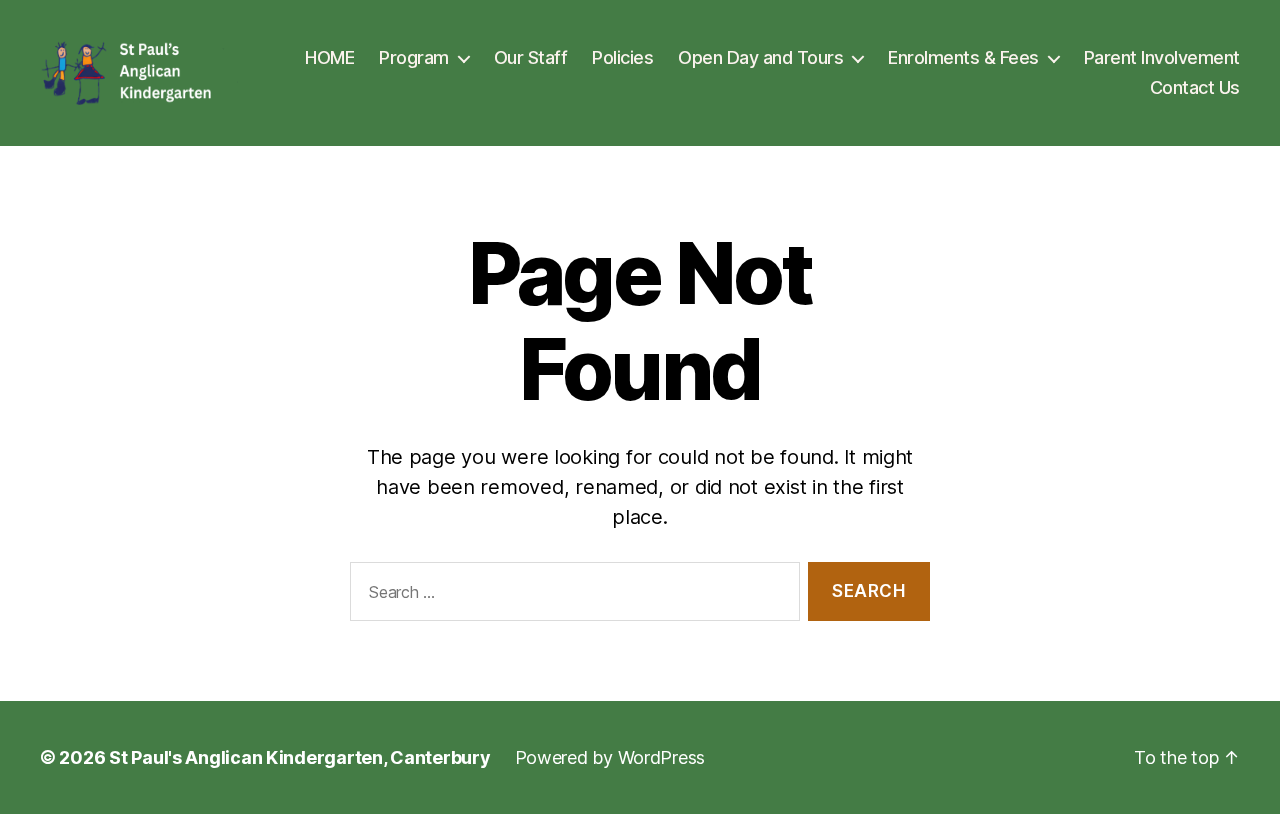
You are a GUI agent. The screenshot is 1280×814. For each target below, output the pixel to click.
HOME (329, 57)
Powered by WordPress (610, 757)
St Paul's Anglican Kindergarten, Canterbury (299, 757)
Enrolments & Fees (963, 57)
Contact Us (1195, 87)
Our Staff (531, 57)
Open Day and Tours (760, 57)
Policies (622, 57)
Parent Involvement (1162, 57)
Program (414, 57)
